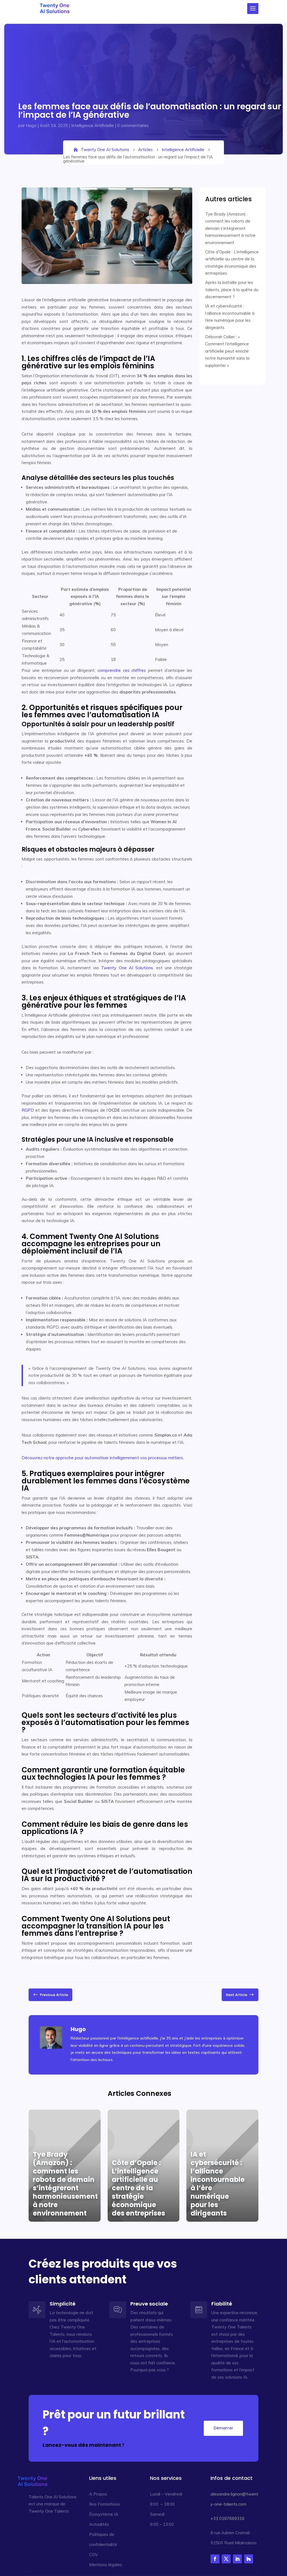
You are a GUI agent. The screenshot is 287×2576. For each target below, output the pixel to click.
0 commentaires (133, 125)
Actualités (99, 2524)
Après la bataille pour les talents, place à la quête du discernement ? (232, 290)
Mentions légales (106, 2565)
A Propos (98, 2494)
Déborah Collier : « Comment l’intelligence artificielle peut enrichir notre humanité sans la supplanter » (227, 351)
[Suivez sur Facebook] (215, 2559)
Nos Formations (105, 2504)
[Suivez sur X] (226, 2559)
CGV (94, 2555)
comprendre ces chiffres (122, 670)
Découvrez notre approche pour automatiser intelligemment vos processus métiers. (103, 1458)
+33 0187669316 (227, 2518)
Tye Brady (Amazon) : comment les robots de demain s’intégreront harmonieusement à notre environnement (230, 228)
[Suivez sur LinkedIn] (237, 2559)
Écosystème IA (104, 2514)
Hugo (31, 125)
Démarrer (223, 2428)
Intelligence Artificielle (92, 125)
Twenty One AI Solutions (127, 968)
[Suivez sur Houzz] (249, 2559)
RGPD (28, 1110)
